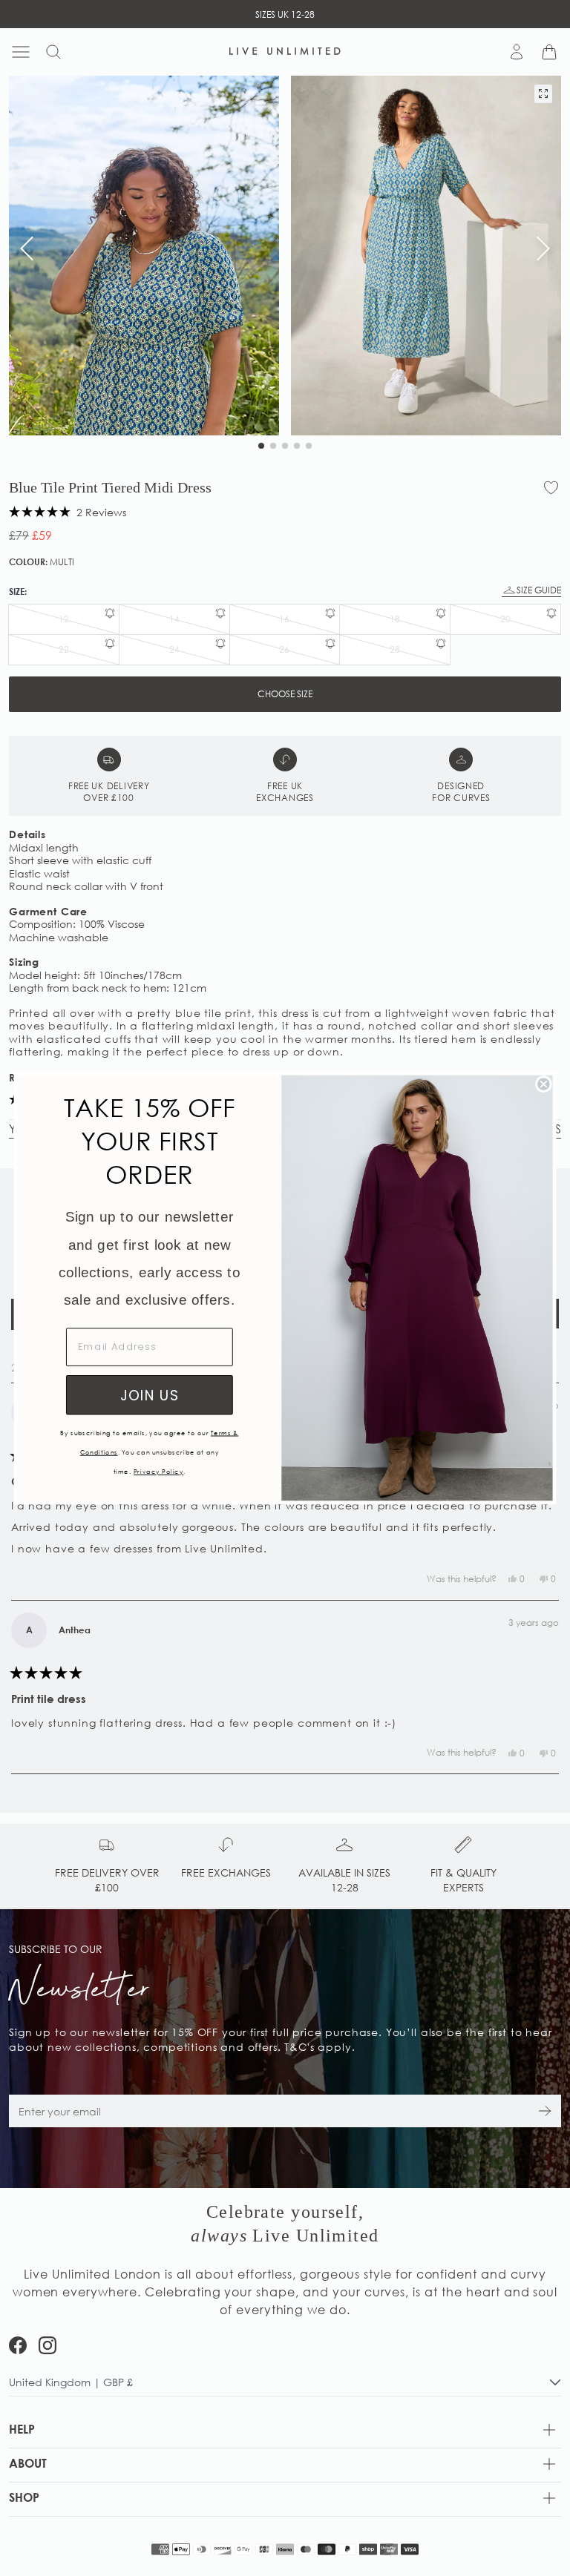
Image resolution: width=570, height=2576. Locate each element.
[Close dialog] (544, 1084)
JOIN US (150, 1395)
